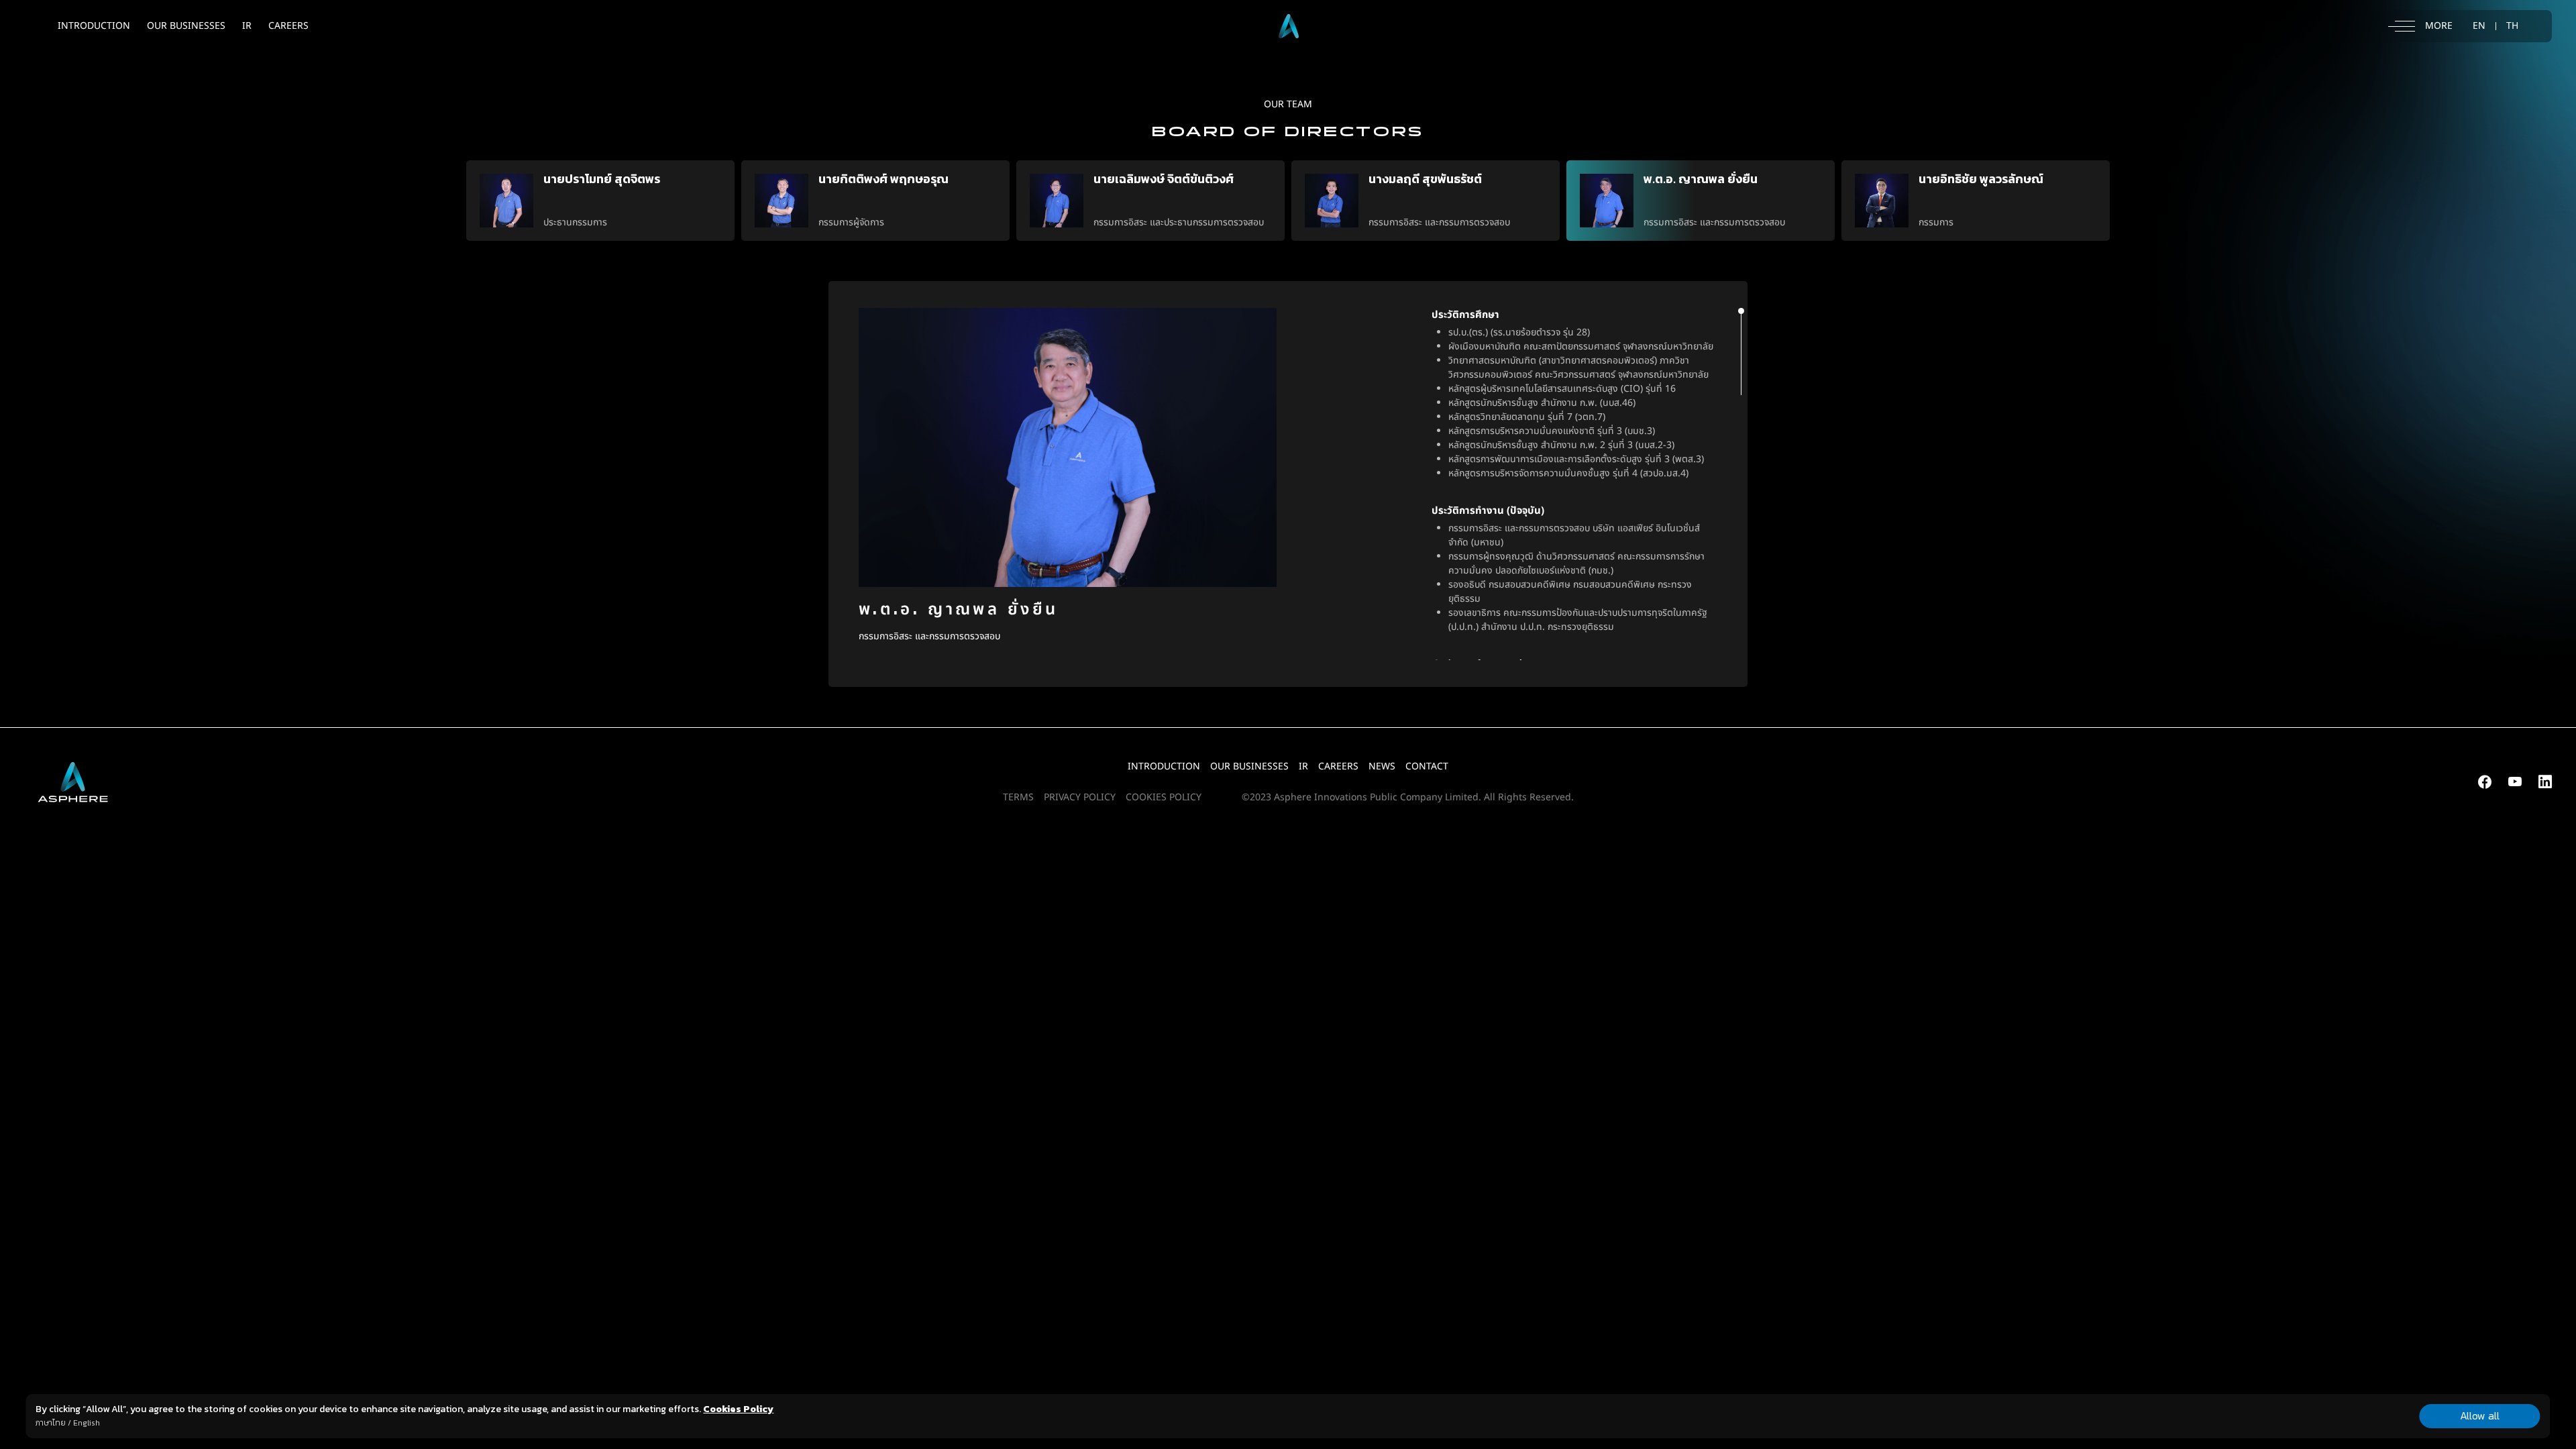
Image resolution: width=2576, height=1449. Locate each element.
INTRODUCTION (94, 26)
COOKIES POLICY (1164, 797)
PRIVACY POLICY (1080, 797)
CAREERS (288, 26)
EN (2479, 26)
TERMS (1018, 797)
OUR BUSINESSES (186, 26)
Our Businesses (1249, 766)
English (87, 1423)
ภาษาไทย (51, 1423)
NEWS (1382, 766)
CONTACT (1427, 766)
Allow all (2480, 1415)
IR (247, 26)
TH (2512, 26)
